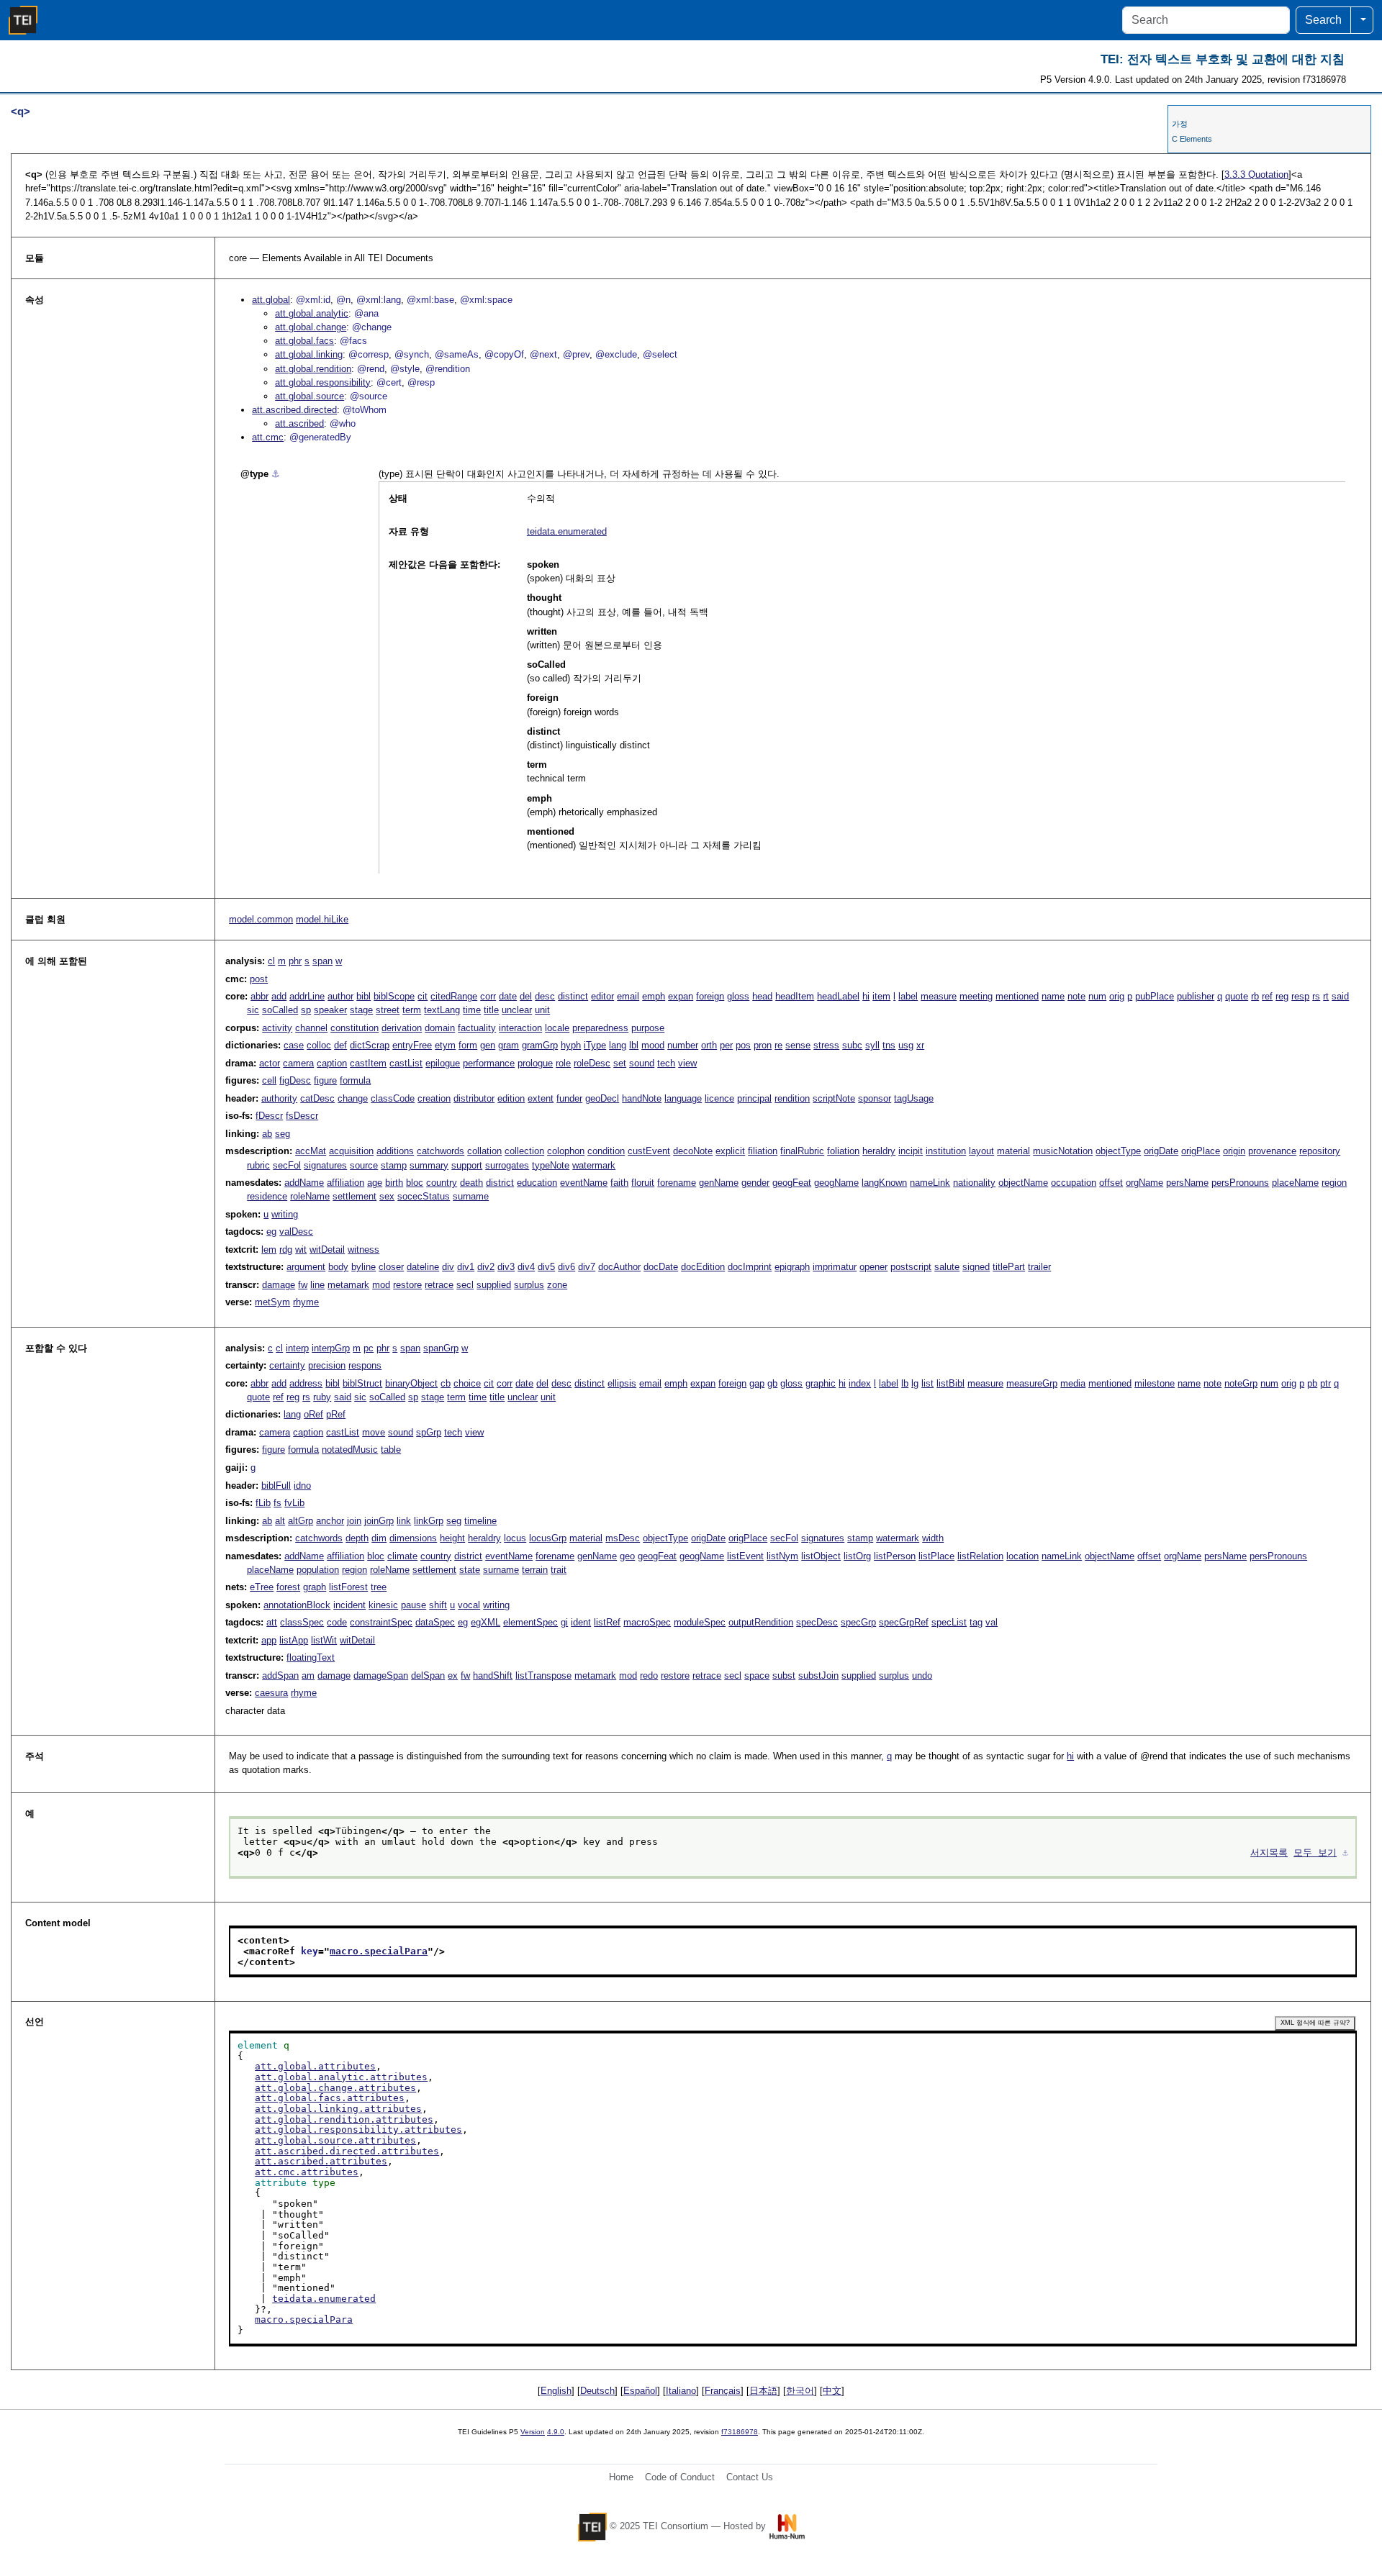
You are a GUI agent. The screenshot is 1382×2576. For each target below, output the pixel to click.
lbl (634, 1045)
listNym (782, 1556)
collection (524, 1151)
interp (297, 1348)
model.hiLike (322, 919)
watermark (594, 1165)
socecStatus (424, 1196)
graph (315, 1587)
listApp (294, 1640)
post (259, 979)
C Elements (1192, 139)
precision (327, 1365)
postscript (911, 1267)
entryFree (412, 1045)
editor (602, 996)
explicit (730, 1151)
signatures (325, 1165)
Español (640, 2391)
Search (1323, 20)
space (757, 1675)
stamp (394, 1165)
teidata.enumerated (567, 531)
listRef (607, 1622)
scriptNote (834, 1098)
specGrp (858, 1622)
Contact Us (750, 2477)
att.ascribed (299, 423)
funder (569, 1098)
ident (581, 1622)
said (1340, 996)
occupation (1074, 1183)
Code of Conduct (680, 2477)
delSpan (428, 1675)
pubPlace (1155, 996)
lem (269, 1250)
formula (355, 1080)
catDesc (317, 1098)
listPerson (895, 1556)
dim (379, 1538)
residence (267, 1196)
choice (467, 1383)
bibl (363, 996)
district (500, 1183)
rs (1316, 996)
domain (440, 1028)
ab (267, 1134)
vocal (469, 1605)
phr (295, 961)
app (269, 1640)
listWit (324, 1640)
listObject (821, 1556)
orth (709, 1045)
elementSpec (530, 1622)
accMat (311, 1151)
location (1022, 1556)
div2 (486, 1267)
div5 (546, 1267)
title (491, 1010)
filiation (763, 1151)
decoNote (693, 1151)
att (272, 1622)
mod (381, 1285)
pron (763, 1045)
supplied (494, 1285)
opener (873, 1267)
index (860, 1383)
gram (509, 1045)
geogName (836, 1183)
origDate (1161, 1151)
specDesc (817, 1622)
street (388, 1010)
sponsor (875, 1098)
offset (1111, 1183)
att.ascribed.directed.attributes (347, 2151)
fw (303, 1285)
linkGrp (429, 1521)
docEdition (703, 1267)
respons (365, 1365)
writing (285, 1214)
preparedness (600, 1028)
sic (253, 1010)
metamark (348, 1285)
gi (564, 1622)
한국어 (800, 2391)
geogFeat (792, 1183)
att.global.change (311, 327)
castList (406, 1063)
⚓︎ (276, 474)
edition (511, 1098)
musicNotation (1063, 1151)
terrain (535, 1570)
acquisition (351, 1151)
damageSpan (381, 1675)
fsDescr (302, 1116)
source (364, 1165)
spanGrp (441, 1348)
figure (325, 1080)
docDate (661, 1267)
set (620, 1063)
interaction (520, 1028)
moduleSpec (700, 1622)
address (306, 1383)
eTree (262, 1587)
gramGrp (540, 1045)
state (470, 1570)
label (908, 996)
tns (889, 1045)
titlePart (1009, 1267)
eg (271, 1232)
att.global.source (310, 396)
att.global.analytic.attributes (341, 2077)
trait (559, 1570)
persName (1187, 1183)
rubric (258, 1165)
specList (949, 1622)
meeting (976, 996)
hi (866, 996)
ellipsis (622, 1383)
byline (363, 1267)
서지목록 (1269, 1852)
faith (619, 1183)
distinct (573, 996)
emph (654, 996)
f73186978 (740, 2432)
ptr (1325, 1383)
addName (304, 1183)
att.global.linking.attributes (338, 2109)
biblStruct (362, 1383)
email (628, 996)
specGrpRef (904, 1622)
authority (279, 1098)
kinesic (383, 1605)
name (1053, 996)
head (762, 996)
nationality (974, 1183)
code (337, 1622)
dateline (423, 1267)
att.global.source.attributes (335, 2140)
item (881, 996)
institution (946, 1151)
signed (976, 1267)
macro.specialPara (379, 1951)
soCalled (280, 1010)
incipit (911, 1151)
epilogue (443, 1063)
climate (402, 1556)
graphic (821, 1383)
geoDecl (602, 1098)
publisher (1196, 996)
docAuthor (619, 1267)
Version (533, 2432)
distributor (474, 1098)
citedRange (454, 996)
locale (557, 1028)
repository (1320, 1151)
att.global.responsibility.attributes (358, 2130)
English (556, 2391)
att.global (271, 300)
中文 (832, 2391)
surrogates (507, 1165)
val (992, 1622)
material (1013, 1151)
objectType (1118, 1151)
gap (757, 1383)
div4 (526, 1267)
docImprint (750, 1267)
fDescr (269, 1116)
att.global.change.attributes (335, 2088)
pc (369, 1348)
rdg (286, 1250)
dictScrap (370, 1045)
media (1073, 1383)
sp (306, 1010)
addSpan (280, 1675)
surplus (529, 1285)
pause (414, 1605)
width (933, 1538)
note (1076, 996)
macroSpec (647, 1622)
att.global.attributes (315, 2066)
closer (391, 1267)
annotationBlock (297, 1605)
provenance (1272, 1151)
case (294, 1045)
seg (283, 1134)
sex (387, 1196)
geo (627, 1556)
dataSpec (435, 1622)
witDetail (327, 1250)
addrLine (307, 996)
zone (557, 1285)
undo (922, 1675)
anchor (330, 1521)
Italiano (681, 2391)
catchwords (441, 1151)
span (322, 961)
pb (1312, 1383)
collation (484, 1151)
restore (407, 1285)
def (340, 1045)
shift (438, 1605)
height (452, 1538)
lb (905, 1383)
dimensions (413, 1538)
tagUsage (914, 1098)
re (778, 1045)
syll (872, 1045)
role (563, 1063)
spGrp (429, 1432)
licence (719, 1098)
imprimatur (835, 1267)
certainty (287, 1365)
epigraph (792, 1267)
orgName (1144, 1183)
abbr (259, 996)
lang (618, 1045)
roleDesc (592, 1063)
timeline (480, 1521)
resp (1300, 996)
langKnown (884, 1183)
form (468, 1045)
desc (545, 996)
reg (1282, 996)
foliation (843, 1151)
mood (653, 1045)
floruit (643, 1183)
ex (453, 1675)
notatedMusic (350, 1450)
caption (332, 1063)
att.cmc (268, 437)
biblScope (394, 996)
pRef (336, 1414)
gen (488, 1045)
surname (471, 1196)
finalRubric (802, 1151)
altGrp (301, 1521)
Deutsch (597, 2391)
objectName (1023, 1183)
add (279, 996)
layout (981, 1151)
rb (1255, 996)
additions (395, 1151)
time (472, 1010)
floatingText (311, 1657)
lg (915, 1383)
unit (542, 1010)
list (927, 1383)
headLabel (838, 996)
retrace (439, 1285)
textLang (442, 1010)
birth (394, 1183)
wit (301, 1250)
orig (1117, 996)
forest (288, 1587)
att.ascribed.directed (294, 410)
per (726, 1045)
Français (723, 2391)
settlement (354, 1196)
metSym (272, 1302)
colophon (566, 1151)
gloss (738, 996)
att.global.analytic (312, 313)
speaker (330, 1010)
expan (681, 996)
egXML (485, 1622)
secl (465, 1285)
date (508, 996)
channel (311, 1028)
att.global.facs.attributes (330, 2098)
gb (772, 1383)
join (354, 1521)
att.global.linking (309, 354)
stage (361, 1010)
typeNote (551, 1165)
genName (719, 1183)
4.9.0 (556, 2432)
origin (1234, 1151)
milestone (1155, 1383)
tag (976, 1622)
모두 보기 (1315, 1852)
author (340, 996)
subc (852, 1045)
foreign (710, 996)
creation (434, 1098)
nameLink (930, 1183)
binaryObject (411, 1383)
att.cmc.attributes (307, 2172)
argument (306, 1267)
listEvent (745, 1556)
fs (277, 1503)
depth (357, 1538)
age (375, 1183)
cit (423, 996)
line (317, 1285)
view (687, 1063)
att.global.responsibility (323, 382)
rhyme (306, 1302)
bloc (415, 1183)
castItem (368, 1063)
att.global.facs (304, 341)
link (404, 1521)
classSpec (302, 1622)
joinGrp (379, 1521)
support (467, 1165)
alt (280, 1521)
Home (621, 2477)
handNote (642, 1098)
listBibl (950, 1383)
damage (279, 1285)
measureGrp (1032, 1383)
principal (754, 1098)
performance (489, 1063)
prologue (535, 1063)
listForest (348, 1587)
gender (755, 1183)
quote (1237, 996)
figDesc (295, 1080)
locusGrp (548, 1538)
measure (939, 996)
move (374, 1432)
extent (541, 1098)
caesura (271, 1693)
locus (515, 1538)
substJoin (818, 1675)
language (683, 1098)
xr (920, 1045)
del (526, 996)
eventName (584, 1183)
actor (270, 1063)
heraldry (879, 1151)
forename (677, 1183)
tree (379, 1587)
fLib (263, 1503)
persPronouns (1240, 1183)
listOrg (857, 1556)
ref (1267, 996)
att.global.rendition (313, 369)
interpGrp (331, 1348)
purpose (648, 1028)
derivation (402, 1028)
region (1334, 1183)
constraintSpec (381, 1622)
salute (947, 1267)
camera (298, 1063)
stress (826, 1045)
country (442, 1183)
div (448, 1267)
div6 (566, 1267)
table (391, 1450)
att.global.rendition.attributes (344, 2119)
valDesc (296, 1232)
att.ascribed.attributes (321, 2161)
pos (743, 1045)
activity (277, 1028)
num (1097, 996)
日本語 (763, 2391)
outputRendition (761, 1622)
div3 (506, 1267)
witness (363, 1250)
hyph (571, 1045)
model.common (261, 919)
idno (302, 1486)
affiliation (345, 1183)
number (683, 1045)
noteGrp (1241, 1383)
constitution (354, 1028)
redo (649, 1675)
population (318, 1570)
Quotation (1256, 174)
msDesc (623, 1538)
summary (429, 1165)
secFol (287, 1165)
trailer (1039, 1267)
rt (1326, 996)
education (537, 1183)
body (338, 1267)
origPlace (1201, 1151)
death (471, 1183)
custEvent (649, 1151)
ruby (322, 1397)
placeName (1295, 1183)
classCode (393, 1098)
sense (798, 1045)
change (353, 1098)
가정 (1180, 124)
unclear (517, 1010)
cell (269, 1080)
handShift (493, 1675)
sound (642, 1063)
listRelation (980, 1556)
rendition (792, 1098)
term (412, 1010)
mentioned (1017, 996)
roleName (310, 1196)
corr (488, 996)
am (308, 1675)
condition (606, 1151)
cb (446, 1383)
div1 (466, 1267)
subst (784, 1675)
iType (595, 1045)
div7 (587, 1267)
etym (445, 1045)
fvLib (294, 1503)
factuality (477, 1028)
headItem (795, 996)
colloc (319, 1045)
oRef (313, 1414)
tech (666, 1063)
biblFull (276, 1486)
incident (349, 1605)
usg (906, 1045)
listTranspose (543, 1675)
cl (271, 961)
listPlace (936, 1556)
